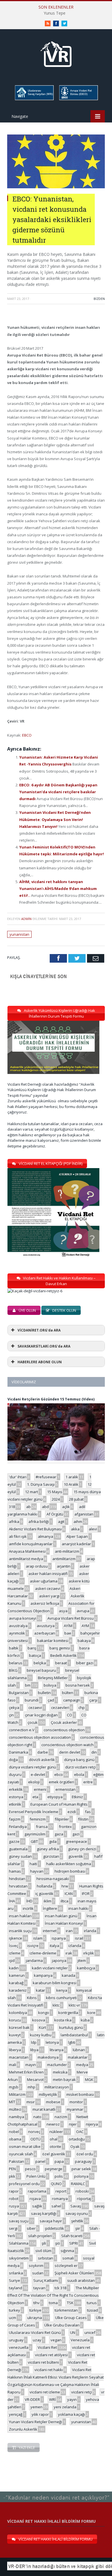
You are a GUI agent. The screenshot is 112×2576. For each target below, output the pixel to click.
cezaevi (35, 1708)
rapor (14, 2191)
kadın (14, 1968)
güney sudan (20, 1856)
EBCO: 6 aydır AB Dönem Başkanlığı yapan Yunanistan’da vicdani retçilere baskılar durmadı (58, 792)
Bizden (99, 299)
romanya (60, 2199)
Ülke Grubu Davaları (62, 2325)
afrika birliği (39, 1522)
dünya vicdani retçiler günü (32, 1767)
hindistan (17, 1879)
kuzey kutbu (41, 2035)
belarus (16, 1663)
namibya (17, 2117)
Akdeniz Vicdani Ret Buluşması (35, 1529)
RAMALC (78, 2184)
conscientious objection (64, 1730)
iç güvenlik (44, 1894)
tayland (16, 2288)
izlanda (75, 1946)
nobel (14, 2132)
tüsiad (92, 2310)
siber (31, 2228)
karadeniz (18, 1990)
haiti (33, 1864)
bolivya (50, 1685)
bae (68, 1633)
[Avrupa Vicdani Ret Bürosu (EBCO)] (78, 99)
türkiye (35, 2310)
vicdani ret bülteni (43, 2362)
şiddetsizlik (54, 2228)
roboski (82, 2191)
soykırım (36, 2266)
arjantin (64, 1566)
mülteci (15, 2109)
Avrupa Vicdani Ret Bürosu (71, 1618)
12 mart (31, 1492)
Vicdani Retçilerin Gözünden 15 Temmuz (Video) (51, 1399)
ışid (12, 1960)
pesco (30, 2169)
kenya (62, 1990)
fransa (42, 1827)
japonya (59, 1960)
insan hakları (20, 1916)
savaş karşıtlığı (44, 2213)
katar (40, 1990)
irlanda (90, 1931)
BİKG (13, 1670)
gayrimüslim (35, 1834)
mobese (53, 2102)
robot (14, 2199)
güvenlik (76, 1856)
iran (69, 1931)
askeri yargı (49, 1596)
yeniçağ (16, 2414)
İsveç (13, 1946)
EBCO (27, 735)
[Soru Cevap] (56, 2492)
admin (26, 919)
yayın (72, 2399)
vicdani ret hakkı (49, 2370)
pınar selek (81, 2169)
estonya (16, 1797)
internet (50, 1931)
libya (34, 2050)
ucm (12, 2318)
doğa (13, 1760)
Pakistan (17, 2161)
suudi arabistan (81, 2280)
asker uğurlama (44, 1581)
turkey (15, 2310)
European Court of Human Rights (59, 1804)
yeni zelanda (65, 2407)
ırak (69, 1953)
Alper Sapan (77, 1536)
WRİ (53, 2399)
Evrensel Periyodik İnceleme (34, 1812)
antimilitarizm (64, 1559)
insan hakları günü (61, 1916)
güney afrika (48, 1849)
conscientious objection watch (67, 1745)
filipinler (62, 1819)
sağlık (37, 2206)
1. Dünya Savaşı (41, 1484)
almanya (46, 1536)
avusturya (46, 1626)
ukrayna (35, 2318)
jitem (82, 1960)
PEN (12, 2169)
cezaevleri (60, 1708)
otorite (55, 2146)
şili (44, 2243)
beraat (61, 1663)
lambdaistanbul (74, 2035)
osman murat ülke (25, 2146)
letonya (52, 2042)
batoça (35, 1655)
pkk (12, 2176)
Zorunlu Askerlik (23, 2429)
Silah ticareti (72, 2236)
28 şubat (76, 1499)
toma (53, 2303)
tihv (36, 2303)
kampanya (43, 1975)
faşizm (15, 1819)
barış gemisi (60, 1648)
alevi (93, 1529)
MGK (89, 2080)
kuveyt (15, 2035)
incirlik (28, 1908)
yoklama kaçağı (72, 2414)
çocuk (33, 1722)
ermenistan (65, 1789)
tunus (92, 2303)
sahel (56, 2206)
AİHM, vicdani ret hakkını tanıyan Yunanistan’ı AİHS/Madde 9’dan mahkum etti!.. (58, 889)
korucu (15, 2020)
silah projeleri (40, 2236)
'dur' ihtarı (18, 1477)
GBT (34, 1841)
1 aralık (72, 1477)
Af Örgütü (55, 1514)
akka (75, 1529)
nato (37, 2117)
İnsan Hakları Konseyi (64, 1923)
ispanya (59, 1938)
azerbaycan (45, 1633)
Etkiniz (77, 1797)
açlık (66, 1507)
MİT (12, 2102)
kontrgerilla (68, 2013)
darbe (43, 1752)
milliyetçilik (48, 2094)
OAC (80, 2132)
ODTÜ (35, 2139)
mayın (31, 2065)
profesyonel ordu (24, 2184)
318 (12, 1507)
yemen (36, 2407)
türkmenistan (66, 2310)
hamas (15, 1871)
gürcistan (51, 1856)
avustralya (18, 1626)
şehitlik (77, 2221)
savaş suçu (19, 2221)
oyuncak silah (21, 2154)
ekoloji (34, 1782)
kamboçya (86, 1968)
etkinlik (15, 1804)
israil (79, 1938)
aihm (78, 1522)
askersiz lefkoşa (45, 1603)
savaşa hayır (51, 2221)
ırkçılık (89, 1953)
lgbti (72, 2042)
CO (69, 1715)
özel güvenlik (54, 2154)
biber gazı (85, 1663)
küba (85, 2020)
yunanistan (19, 934)
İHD (29, 1901)
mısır (31, 2102)
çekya (14, 1708)
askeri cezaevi (48, 1588)
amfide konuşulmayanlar (31, 1544)
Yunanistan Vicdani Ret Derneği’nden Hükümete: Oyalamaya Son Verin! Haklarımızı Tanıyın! (55, 819)
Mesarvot (35, 2080)
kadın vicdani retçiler (50, 1968)
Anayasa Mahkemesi (27, 1551)
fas (88, 1812)
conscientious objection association (40, 1737)
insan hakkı (78, 1908)
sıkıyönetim (19, 2258)
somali (68, 2258)
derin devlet (70, 1752)
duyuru (15, 1774)
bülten (68, 1693)
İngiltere (50, 1908)
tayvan (39, 2288)
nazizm (61, 2117)
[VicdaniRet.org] (56, 53)
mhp (31, 2087)
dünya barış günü (79, 1760)
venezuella (19, 2347)
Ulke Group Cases (71, 2318)
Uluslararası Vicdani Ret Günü (35, 2332)
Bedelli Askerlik (63, 1655)
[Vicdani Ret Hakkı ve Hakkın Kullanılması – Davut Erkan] (38, 1291)
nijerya (92, 2124)
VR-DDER (32, 2399)
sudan (38, 2273)
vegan (56, 2340)
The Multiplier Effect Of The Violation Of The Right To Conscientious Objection (53, 2295)
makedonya (48, 2057)
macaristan (19, 2057)
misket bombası (80, 2094)
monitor (76, 2102)
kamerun (17, 1975)
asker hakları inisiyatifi (48, 1574)
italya (54, 1946)
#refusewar (46, 1477)
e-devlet (38, 1774)
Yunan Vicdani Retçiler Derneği (35, 2422)
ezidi (72, 1812)
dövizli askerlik (42, 1760)
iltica (64, 1901)
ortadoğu (77, 2139)
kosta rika (63, 2020)
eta (35, 1797)
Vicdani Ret (47, 2347)
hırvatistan (18, 1886)
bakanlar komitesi (53, 1641)
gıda (53, 1841)
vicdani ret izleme (45, 2392)
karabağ (16, 1983)
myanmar (75, 2109)
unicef (90, 2332)
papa (59, 2161)
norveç (34, 2132)
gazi (76, 1834)
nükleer (56, 2132)
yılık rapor (40, 2414)
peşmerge (54, 2169)
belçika (40, 1663)
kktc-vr (74, 2005)
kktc (56, 2005)
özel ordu (85, 2154)
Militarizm (17, 2094)
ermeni (40, 1789)
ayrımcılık (17, 1633)
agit (61, 1522)
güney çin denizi (82, 1849)
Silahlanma (19, 2243)
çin (11, 1715)
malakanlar (78, 2057)
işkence (16, 1938)
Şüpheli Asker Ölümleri (74, 2273)
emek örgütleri (61, 1782)
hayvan (37, 1871)
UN (73, 2332)
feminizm (38, 1819)
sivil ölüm (43, 2251)
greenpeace (76, 1841)
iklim (48, 1901)
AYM (85, 1626)
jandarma (34, 1960)
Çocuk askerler (64, 1722)
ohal (54, 2139)
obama (15, 2139)
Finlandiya (18, 1827)
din (94, 1752)
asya (63, 1611)
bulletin (44, 1693)
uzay (37, 2340)
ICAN (69, 1894)
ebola (79, 1774)
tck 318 (60, 2288)
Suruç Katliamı (46, 2280)
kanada (68, 1975)
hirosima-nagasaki (53, 1879)
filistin (83, 1819)
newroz (53, 2124)
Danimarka (19, 1752)
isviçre (33, 1946)
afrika (14, 1522)
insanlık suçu (20, 1931)
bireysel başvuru (41, 1670)
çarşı (93, 1700)
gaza (59, 1834)
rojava (35, 2199)
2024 (56, 1499)
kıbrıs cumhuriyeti (61, 1998)
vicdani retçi (82, 2392)
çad (51, 1700)
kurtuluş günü (71, 2027)
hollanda (45, 1886)
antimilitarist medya (26, 1559)
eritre (88, 1782)
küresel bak (19, 2027)
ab (28, 1507)
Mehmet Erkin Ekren (26, 2072)
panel (40, 2161)
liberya (15, 2050)
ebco (59, 1774)
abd (45, 1507)
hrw (65, 1886)
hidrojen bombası (70, 1871)
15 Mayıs (55, 1492)
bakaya (84, 1641)
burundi (32, 1700)
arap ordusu (37, 1566)
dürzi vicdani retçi (80, 1767)
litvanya (57, 2050)
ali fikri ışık (18, 1536)
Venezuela (80, 2340)
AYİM (68, 1626)
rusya (14, 2206)
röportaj (84, 2199)
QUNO (56, 2184)
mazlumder (57, 2065)
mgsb (14, 2087)
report (61, 2191)
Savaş (76, 2206)
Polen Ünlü (36, 2176)
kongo (44, 2013)
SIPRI (74, 2243)
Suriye (15, 2280)
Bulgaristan (19, 1693)
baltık (14, 1648)
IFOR (86, 1894)
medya (82, 2065)
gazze (14, 1841)
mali (12, 2065)
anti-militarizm (67, 1551)
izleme (15, 1953)
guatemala (18, 1849)
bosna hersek (78, 1685)
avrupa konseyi (23, 1618)
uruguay (16, 2340)
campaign (72, 1700)
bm (28, 1685)
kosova (39, 2020)
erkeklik (16, 1789)
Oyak (75, 2146)
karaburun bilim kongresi (55, 1983)
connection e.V (22, 1730)
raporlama (37, 2191)
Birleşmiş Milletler (53, 1678)
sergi (13, 2228)
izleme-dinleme (43, 1953)
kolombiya (18, 2013)
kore (91, 2013)
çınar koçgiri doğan (41, 1715)
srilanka (16, 2273)
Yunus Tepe (55, 13)
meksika (60, 2072)
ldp (34, 2042)
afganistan (84, 1514)
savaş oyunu (77, 2213)
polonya (81, 2176)
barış (32, 1648)
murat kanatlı (44, 2109)
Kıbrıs (32, 1998)
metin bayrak (64, 2080)
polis (59, 2176)
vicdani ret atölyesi (51, 2355)
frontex (65, 1827)
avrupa (83, 1611)
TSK (70, 2303)
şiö (58, 2243)
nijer (73, 2124)
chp (82, 1708)
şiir (78, 2228)
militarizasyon (57, 2087)
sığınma (67, 2251)
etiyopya (55, 1797)
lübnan (79, 2050)
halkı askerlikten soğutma (69, 1864)
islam (38, 1938)
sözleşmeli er (66, 2266)
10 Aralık (71, 1484)
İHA (12, 1901)
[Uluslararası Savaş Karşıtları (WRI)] (34, 99)
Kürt (42, 2027)
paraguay (83, 2161)
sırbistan (46, 2258)
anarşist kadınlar (76, 1544)
